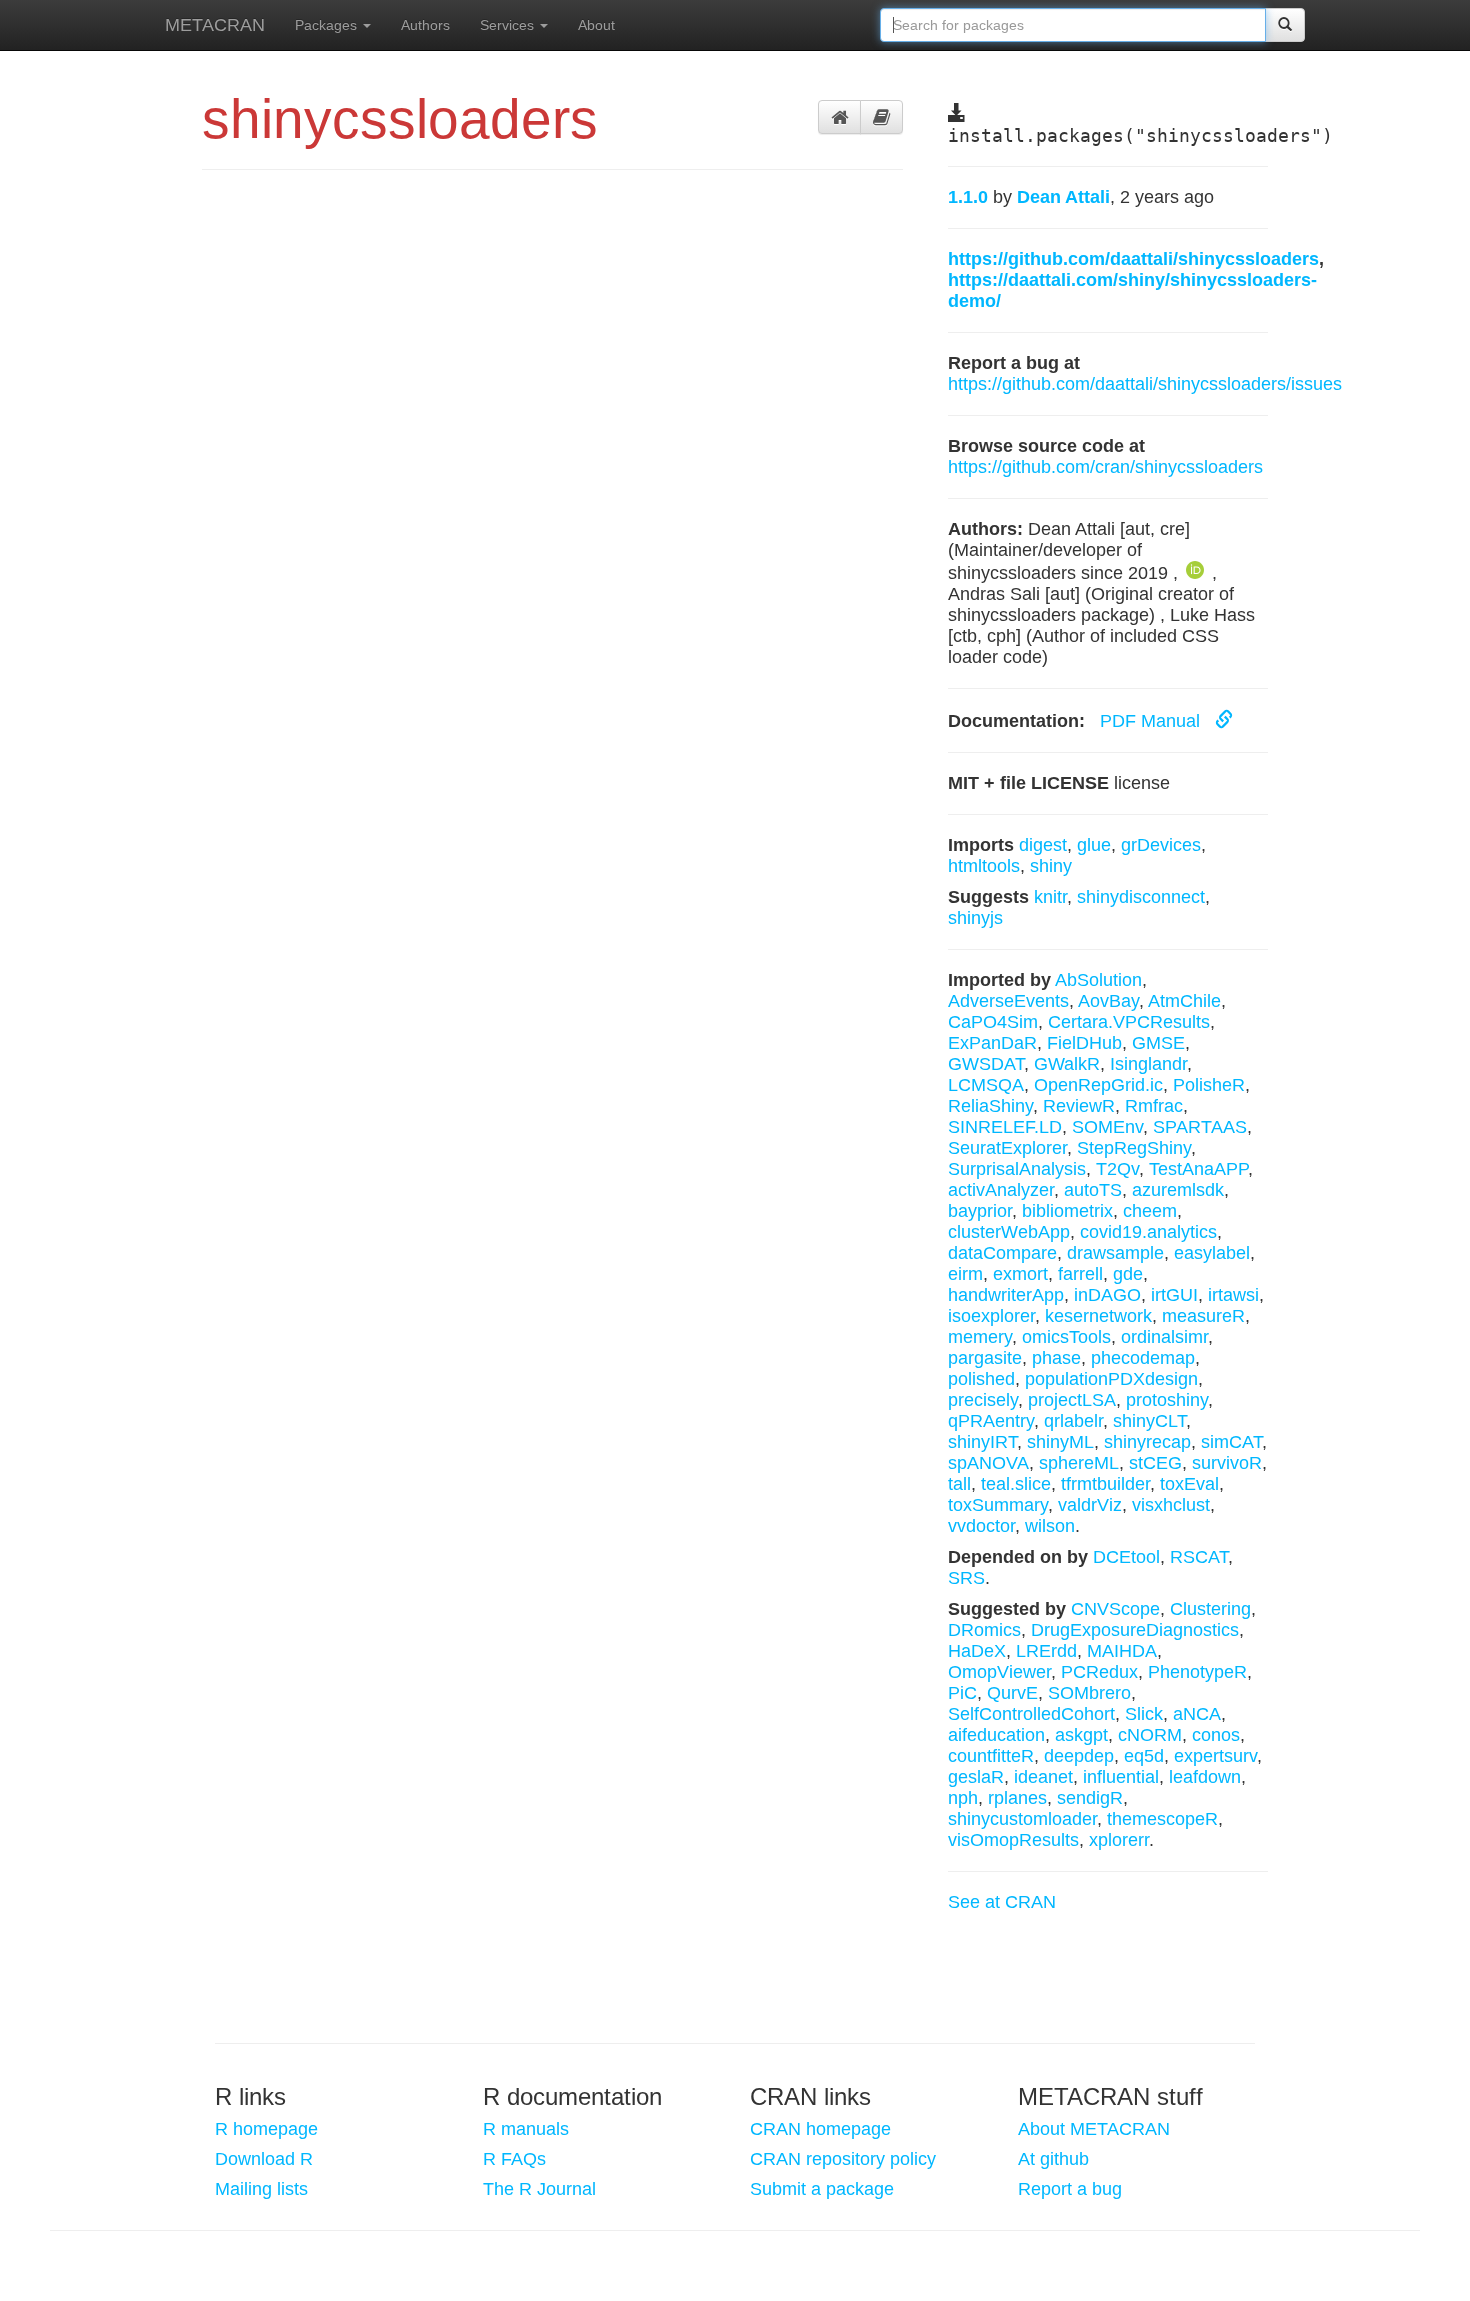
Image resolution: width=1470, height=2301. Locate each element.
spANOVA (988, 1463)
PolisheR (1209, 1085)
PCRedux (1099, 1672)
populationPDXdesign (1111, 1379)
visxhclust (1171, 1505)
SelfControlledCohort (1031, 1714)
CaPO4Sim (993, 1022)
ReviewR (1079, 1106)
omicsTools (1066, 1337)
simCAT (1231, 1442)
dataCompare (1002, 1253)
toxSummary (998, 1505)
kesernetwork (1098, 1316)
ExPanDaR (992, 1043)
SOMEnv (1107, 1127)
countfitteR (991, 1756)
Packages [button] (328, 25)
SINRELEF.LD (1005, 1127)
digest (1043, 845)
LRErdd (1046, 1651)
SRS (966, 1578)
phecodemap (1143, 1358)
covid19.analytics (1148, 1232)
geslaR (976, 1777)
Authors (425, 25)
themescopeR (1162, 1819)
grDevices (1161, 845)
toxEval (1189, 1484)
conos (1216, 1735)
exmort (1020, 1274)
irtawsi (1233, 1295)
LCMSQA (986, 1085)
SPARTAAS (1200, 1127)
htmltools (984, 866)
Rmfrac (1154, 1106)
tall (959, 1484)
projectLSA (1072, 1400)
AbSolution (1098, 980)
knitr (1050, 897)
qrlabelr (1073, 1421)
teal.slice (1016, 1484)
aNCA (1197, 1714)
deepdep (1079, 1756)
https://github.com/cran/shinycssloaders (1105, 467)
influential (1121, 1777)
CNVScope (1115, 1609)
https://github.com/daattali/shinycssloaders (1133, 259)
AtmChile (1184, 1001)
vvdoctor (981, 1526)
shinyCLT (1149, 1421)
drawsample (1115, 1253)
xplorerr (1119, 1840)
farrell (1080, 1274)
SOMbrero (1089, 1693)
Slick (1144, 1714)
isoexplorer (991, 1316)
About (596, 25)
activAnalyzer (1001, 1190)
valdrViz (1090, 1505)
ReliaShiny (990, 1106)
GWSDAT (986, 1064)
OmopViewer (999, 1672)
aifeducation (996, 1735)
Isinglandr (1148, 1064)
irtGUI (1174, 1295)
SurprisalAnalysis (1017, 1169)
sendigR (1090, 1798)
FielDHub (1084, 1043)
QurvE (1012, 1693)
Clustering (1210, 1609)
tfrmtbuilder (1105, 1484)
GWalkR (1067, 1064)
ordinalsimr (1164, 1337)
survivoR (1227, 1463)
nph (963, 1798)
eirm (965, 1274)
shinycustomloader (1022, 1819)
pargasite (985, 1358)
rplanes (1017, 1798)
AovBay (1108, 1001)
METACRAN (215, 25)
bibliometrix (1067, 1211)
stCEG (1155, 1463)
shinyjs (975, 918)
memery (980, 1337)
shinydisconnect (1141, 897)
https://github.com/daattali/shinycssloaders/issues (1145, 384)
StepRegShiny (1134, 1148)
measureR (1203, 1316)
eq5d (1144, 1756)
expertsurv (1215, 1756)
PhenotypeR (1197, 1672)
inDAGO (1107, 1295)
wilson (1050, 1526)
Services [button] (509, 25)
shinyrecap (1147, 1442)
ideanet (1043, 1777)
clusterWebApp (1009, 1232)
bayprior (980, 1211)
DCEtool (1126, 1557)
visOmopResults (1013, 1840)
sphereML (1079, 1463)
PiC (962, 1693)
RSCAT (1199, 1557)
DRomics (984, 1630)
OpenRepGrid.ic (1098, 1085)
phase (1056, 1358)
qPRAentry (991, 1421)
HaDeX (977, 1651)
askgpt (1081, 1735)
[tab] (839, 117)
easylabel (1212, 1253)
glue (1094, 845)
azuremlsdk (1178, 1190)
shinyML (1060, 1442)
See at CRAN (1002, 1902)
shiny (1051, 866)
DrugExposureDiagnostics (1135, 1630)
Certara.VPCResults (1129, 1022)
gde (1128, 1274)
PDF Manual (1152, 721)
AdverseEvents (1008, 1001)
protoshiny (1167, 1400)
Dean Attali (1063, 197)
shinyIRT (982, 1442)
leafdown (1205, 1777)
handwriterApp (1006, 1295)
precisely (983, 1400)
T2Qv (1117, 1169)
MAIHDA (1122, 1651)
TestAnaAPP (1198, 1169)
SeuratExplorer (1007, 1148)
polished (981, 1379)
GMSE (1158, 1043)
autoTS (1093, 1190)
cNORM (1150, 1735)
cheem (1150, 1211)
